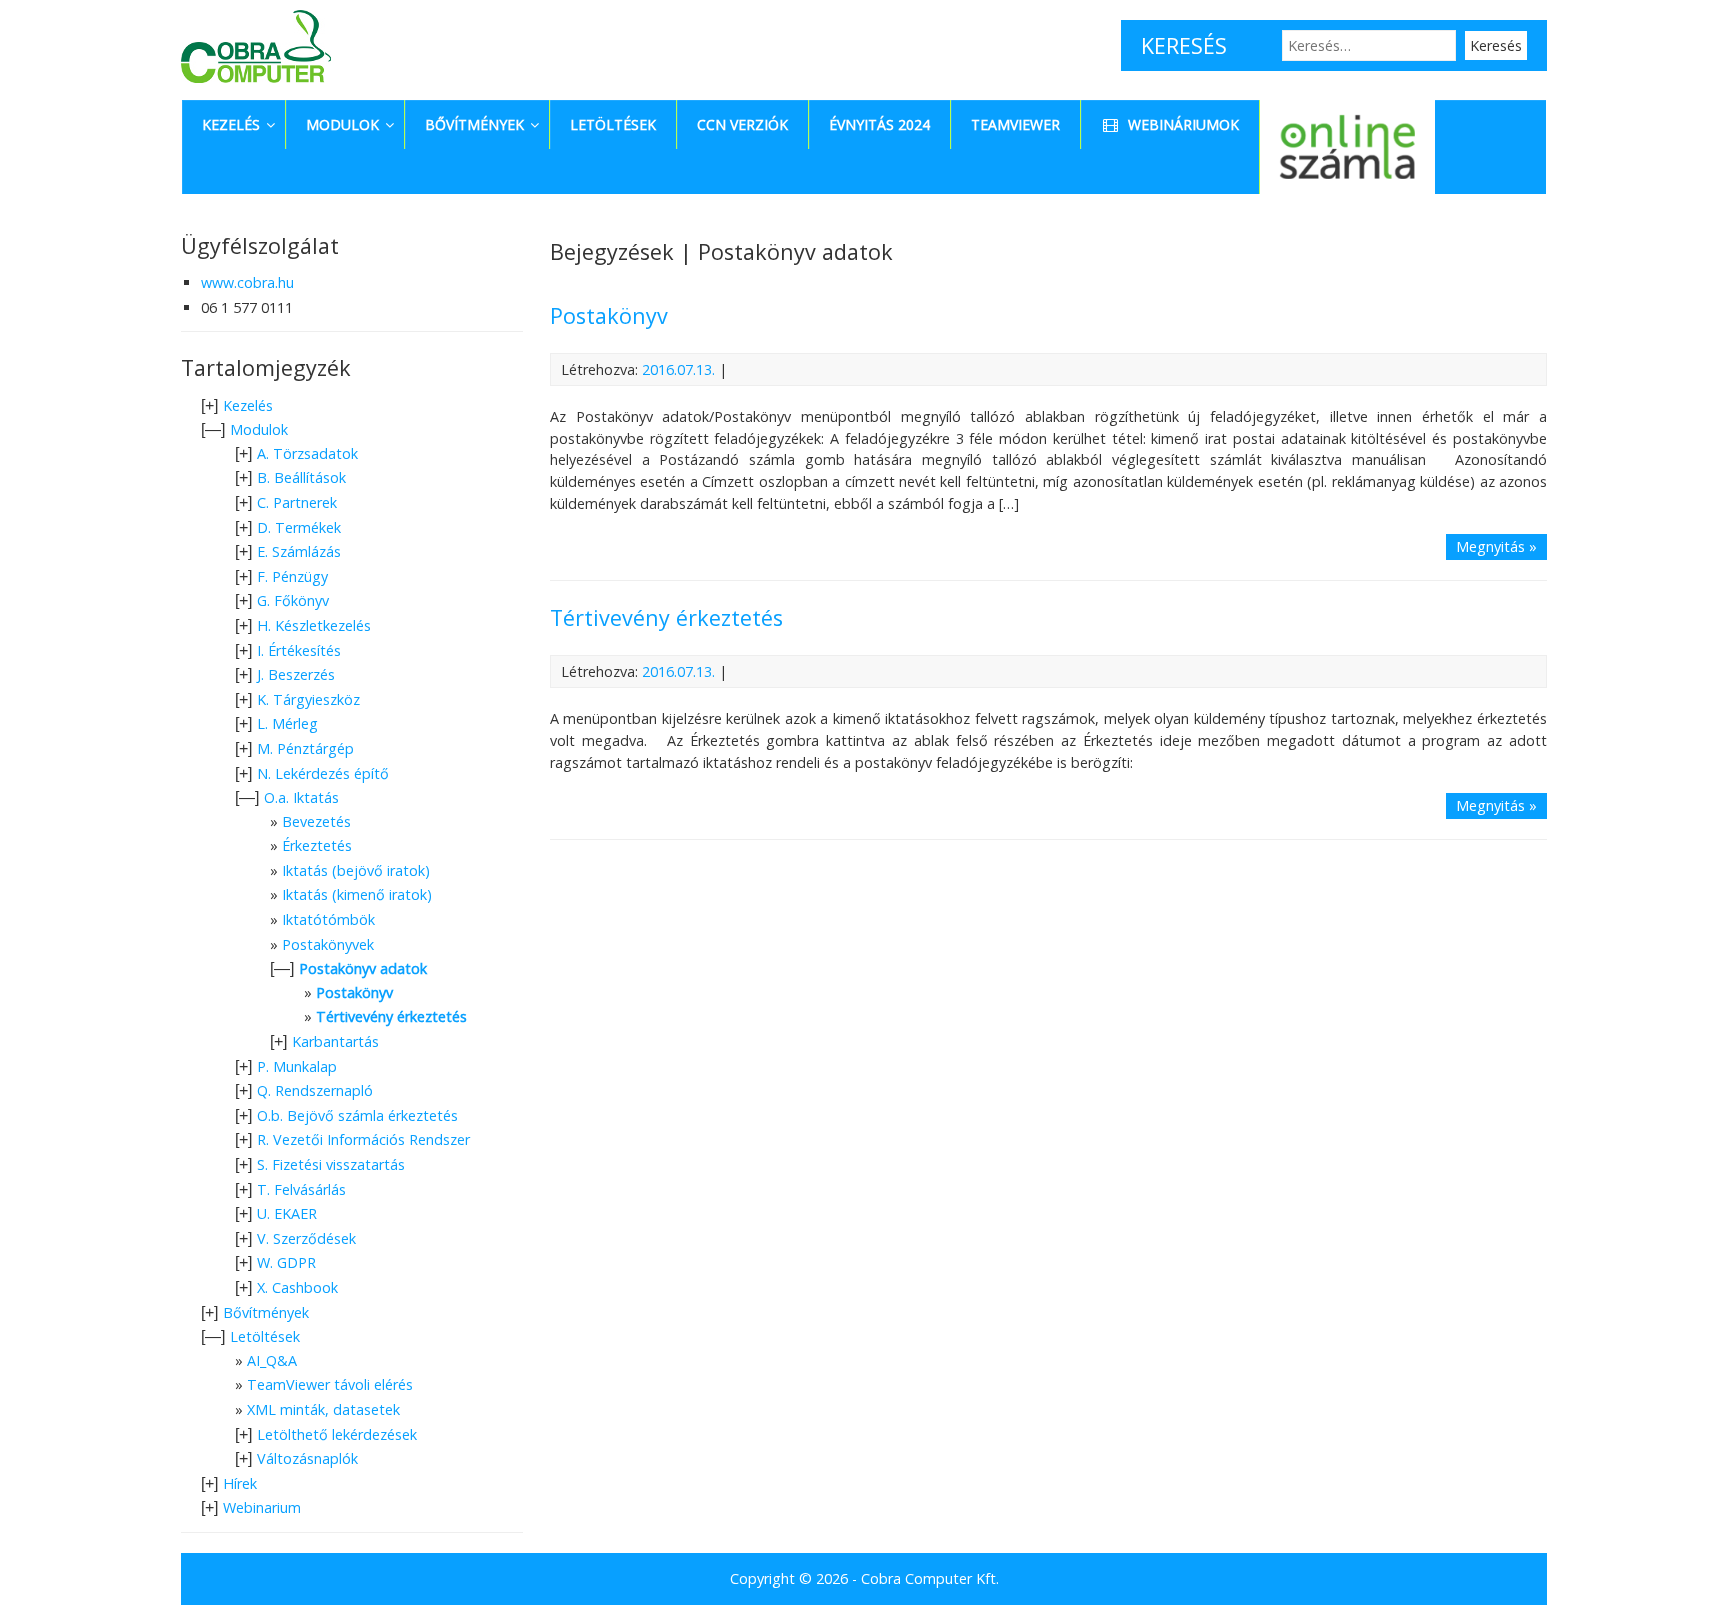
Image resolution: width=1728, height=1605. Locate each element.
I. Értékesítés (299, 650)
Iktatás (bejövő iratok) (356, 870)
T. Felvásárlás (301, 1189)
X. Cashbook (297, 1287)
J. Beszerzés (296, 674)
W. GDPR (286, 1262)
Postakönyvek (328, 944)
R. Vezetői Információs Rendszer (363, 1139)
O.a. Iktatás (301, 797)
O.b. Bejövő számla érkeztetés (357, 1115)
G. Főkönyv (293, 600)
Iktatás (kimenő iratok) (357, 894)
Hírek (240, 1483)
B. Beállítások (301, 477)
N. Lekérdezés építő (323, 773)
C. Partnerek (297, 502)
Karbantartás (335, 1041)
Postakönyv (609, 315)
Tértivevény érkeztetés (666, 617)
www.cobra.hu (247, 282)
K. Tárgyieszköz (308, 699)
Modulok (259, 429)
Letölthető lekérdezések (337, 1434)
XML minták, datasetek (323, 1409)
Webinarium (262, 1507)
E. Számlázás (299, 551)
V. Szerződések (306, 1238)
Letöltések (265, 1336)
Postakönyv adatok (363, 968)
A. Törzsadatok (307, 453)
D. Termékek (299, 527)
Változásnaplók (307, 1458)
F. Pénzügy (292, 576)
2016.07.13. (678, 369)
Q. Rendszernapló (315, 1090)
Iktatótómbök (328, 919)
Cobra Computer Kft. (930, 1578)
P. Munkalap (297, 1066)
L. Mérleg (287, 723)
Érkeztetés (317, 845)
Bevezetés (316, 821)
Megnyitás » (1496, 546)
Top (1680, 1557)
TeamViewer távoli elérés (330, 1384)
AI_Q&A (272, 1360)
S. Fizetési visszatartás (331, 1164)
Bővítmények (266, 1312)
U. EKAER (287, 1213)
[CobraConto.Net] (256, 87)
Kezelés (248, 405)
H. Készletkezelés (314, 625)
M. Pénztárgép (305, 748)
